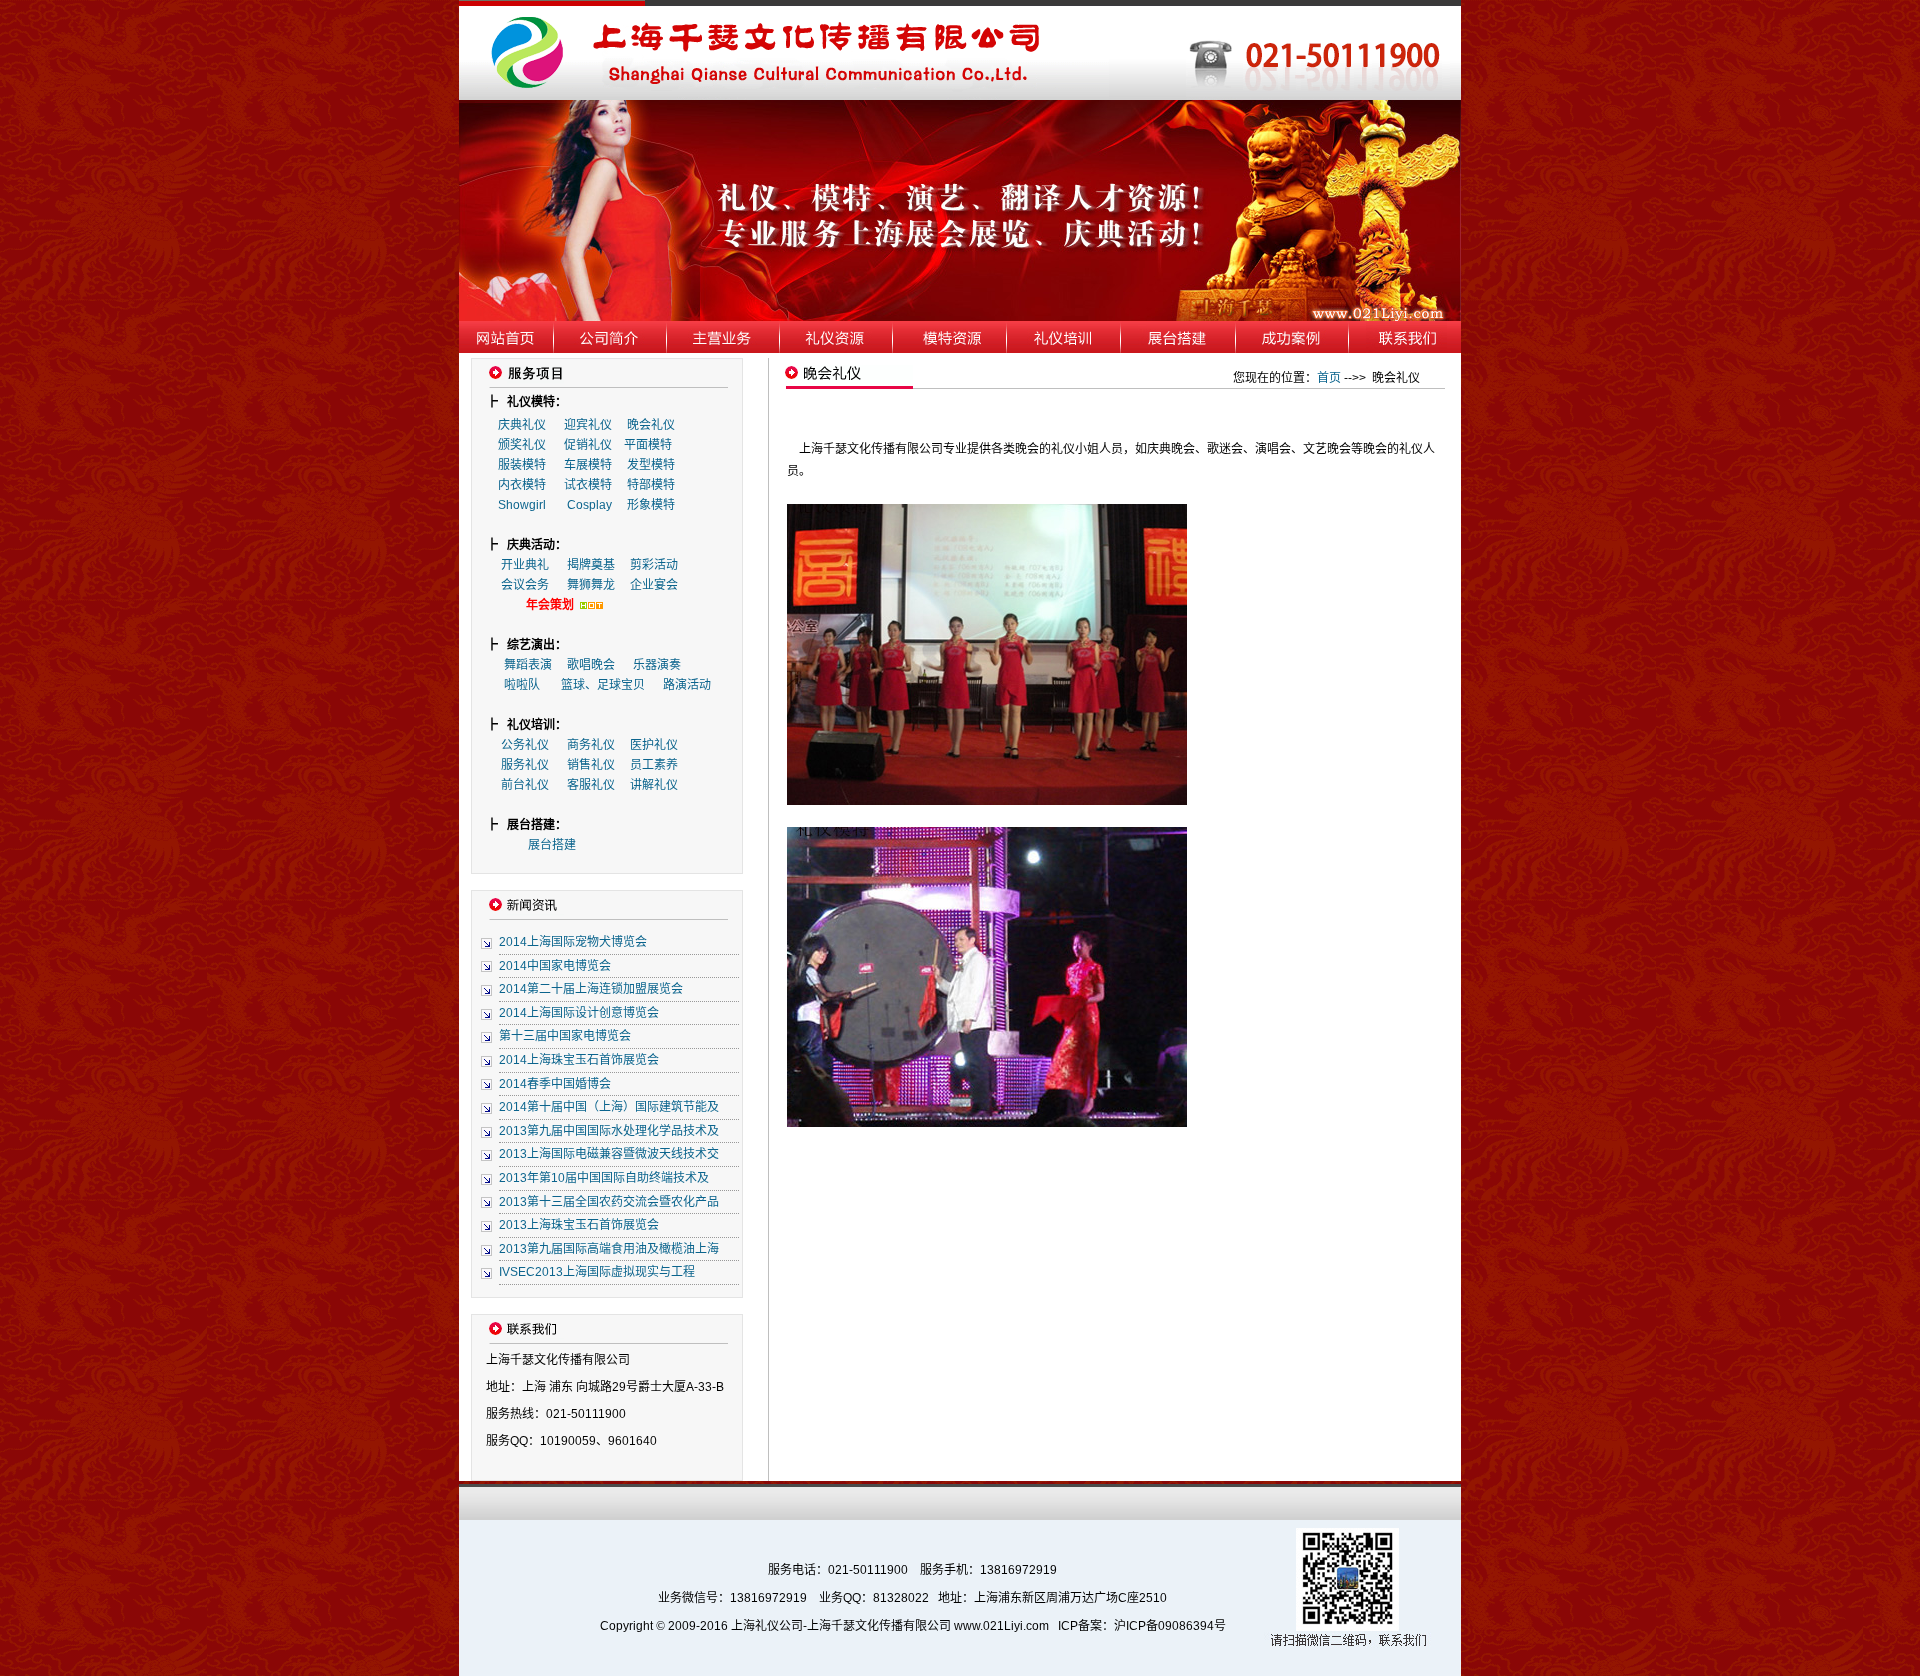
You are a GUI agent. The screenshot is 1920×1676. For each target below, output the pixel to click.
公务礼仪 (525, 745)
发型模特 (651, 465)
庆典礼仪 (522, 425)
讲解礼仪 (654, 785)
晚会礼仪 (651, 425)
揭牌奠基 (591, 565)
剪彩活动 (654, 565)
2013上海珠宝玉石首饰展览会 (579, 1225)
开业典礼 (525, 565)
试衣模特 (588, 485)
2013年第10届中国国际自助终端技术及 (604, 1178)
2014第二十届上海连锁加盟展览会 (591, 989)
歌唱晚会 (591, 665)
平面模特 (648, 445)
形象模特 (651, 505)
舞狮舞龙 (591, 585)
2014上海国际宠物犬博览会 (573, 942)
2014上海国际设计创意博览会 (579, 1013)
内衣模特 (522, 485)
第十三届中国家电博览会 (565, 1036)
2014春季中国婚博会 (555, 1084)
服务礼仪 (525, 765)
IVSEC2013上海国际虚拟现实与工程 (597, 1272)
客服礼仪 (591, 785)
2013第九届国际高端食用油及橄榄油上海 (609, 1249)
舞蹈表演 (528, 665)
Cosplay (591, 505)
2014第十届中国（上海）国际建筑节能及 (609, 1107)
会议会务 (525, 585)
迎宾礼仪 (588, 425)
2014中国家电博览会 (555, 966)
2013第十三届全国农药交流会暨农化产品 (609, 1202)
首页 (1329, 378)
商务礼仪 (591, 745)
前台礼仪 (525, 785)
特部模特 (651, 485)
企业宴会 (654, 585)
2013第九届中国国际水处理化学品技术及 (609, 1131)
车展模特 (588, 465)
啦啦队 (522, 685)
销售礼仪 (591, 765)
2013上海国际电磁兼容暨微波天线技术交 (609, 1154)
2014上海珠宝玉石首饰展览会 (579, 1060)
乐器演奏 (657, 665)
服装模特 (522, 465)
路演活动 (687, 685)
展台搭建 (552, 845)
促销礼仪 (588, 445)
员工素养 (654, 765)
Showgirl (523, 505)
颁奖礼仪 (522, 445)
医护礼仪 (654, 745)
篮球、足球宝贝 (603, 685)
